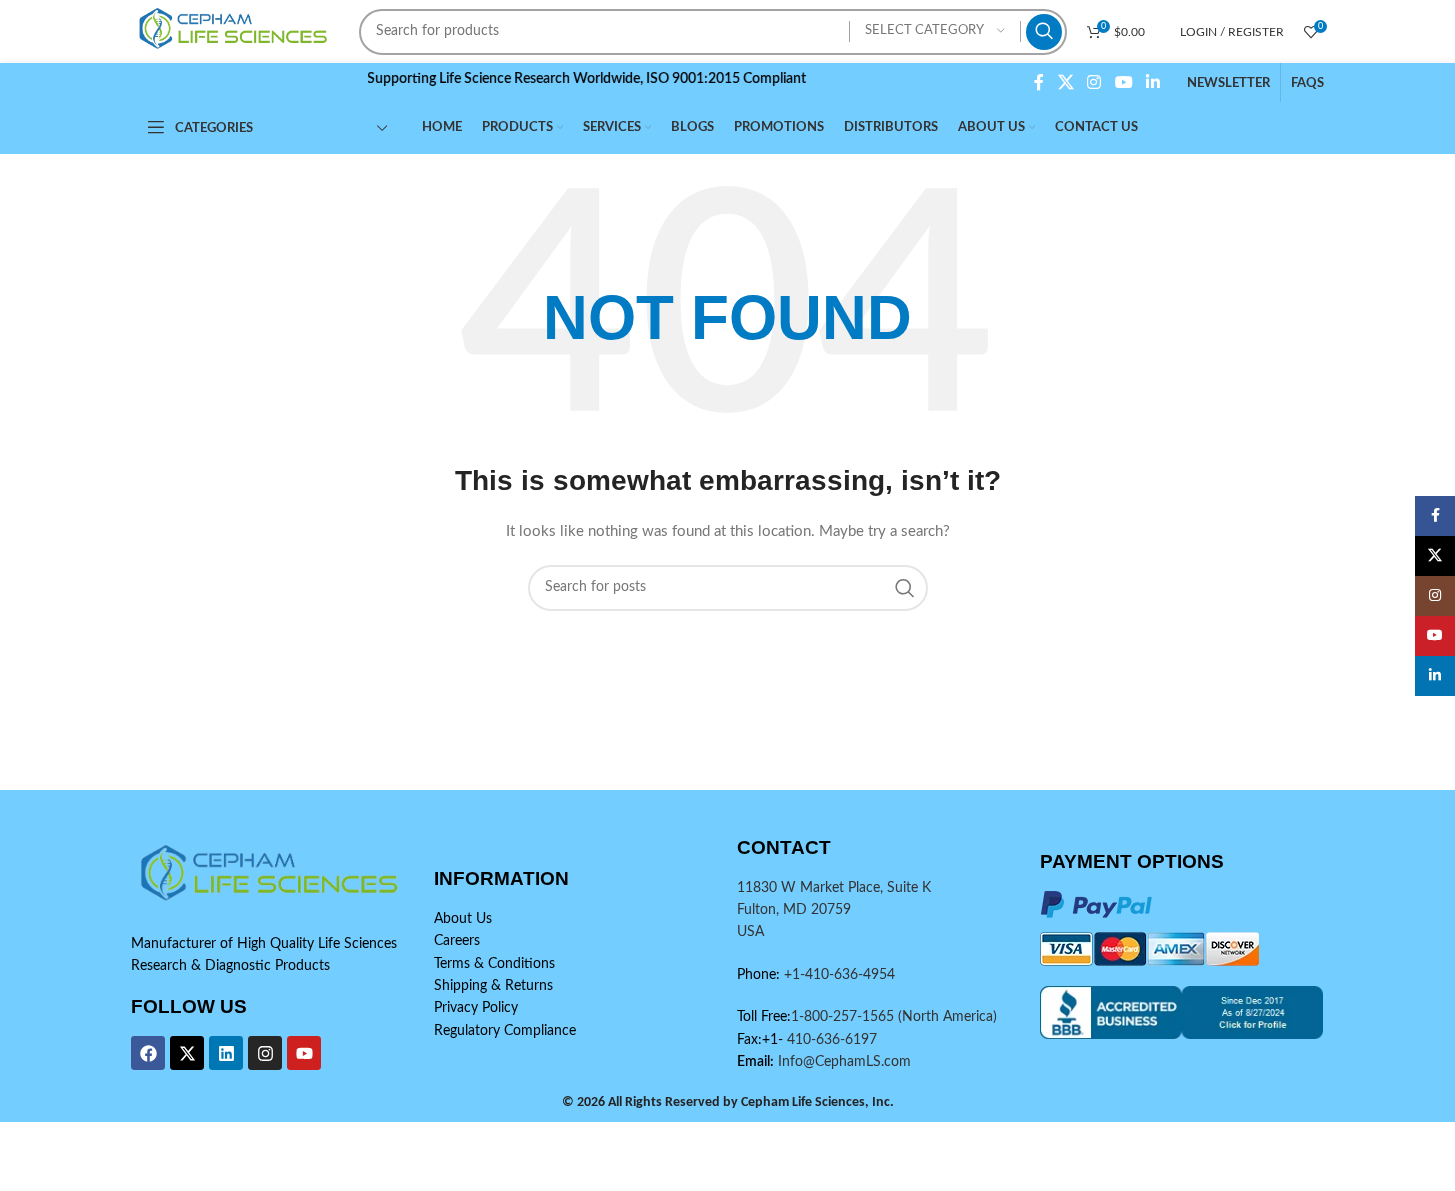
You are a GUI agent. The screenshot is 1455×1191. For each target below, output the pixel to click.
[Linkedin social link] (1152, 82)
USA (750, 932)
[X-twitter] (187, 1053)
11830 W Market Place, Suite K (834, 888)
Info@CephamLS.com (842, 1062)
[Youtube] (304, 1053)
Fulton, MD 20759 (794, 910)
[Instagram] (265, 1053)
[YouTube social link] (1123, 82)
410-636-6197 (830, 1040)
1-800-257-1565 (844, 1017)
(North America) (947, 1017)
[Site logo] (236, 31)
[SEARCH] (1044, 32)
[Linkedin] (226, 1053)
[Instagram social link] (1094, 82)
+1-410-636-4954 (839, 975)
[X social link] (1065, 82)
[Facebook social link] (1039, 82)
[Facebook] (148, 1053)
